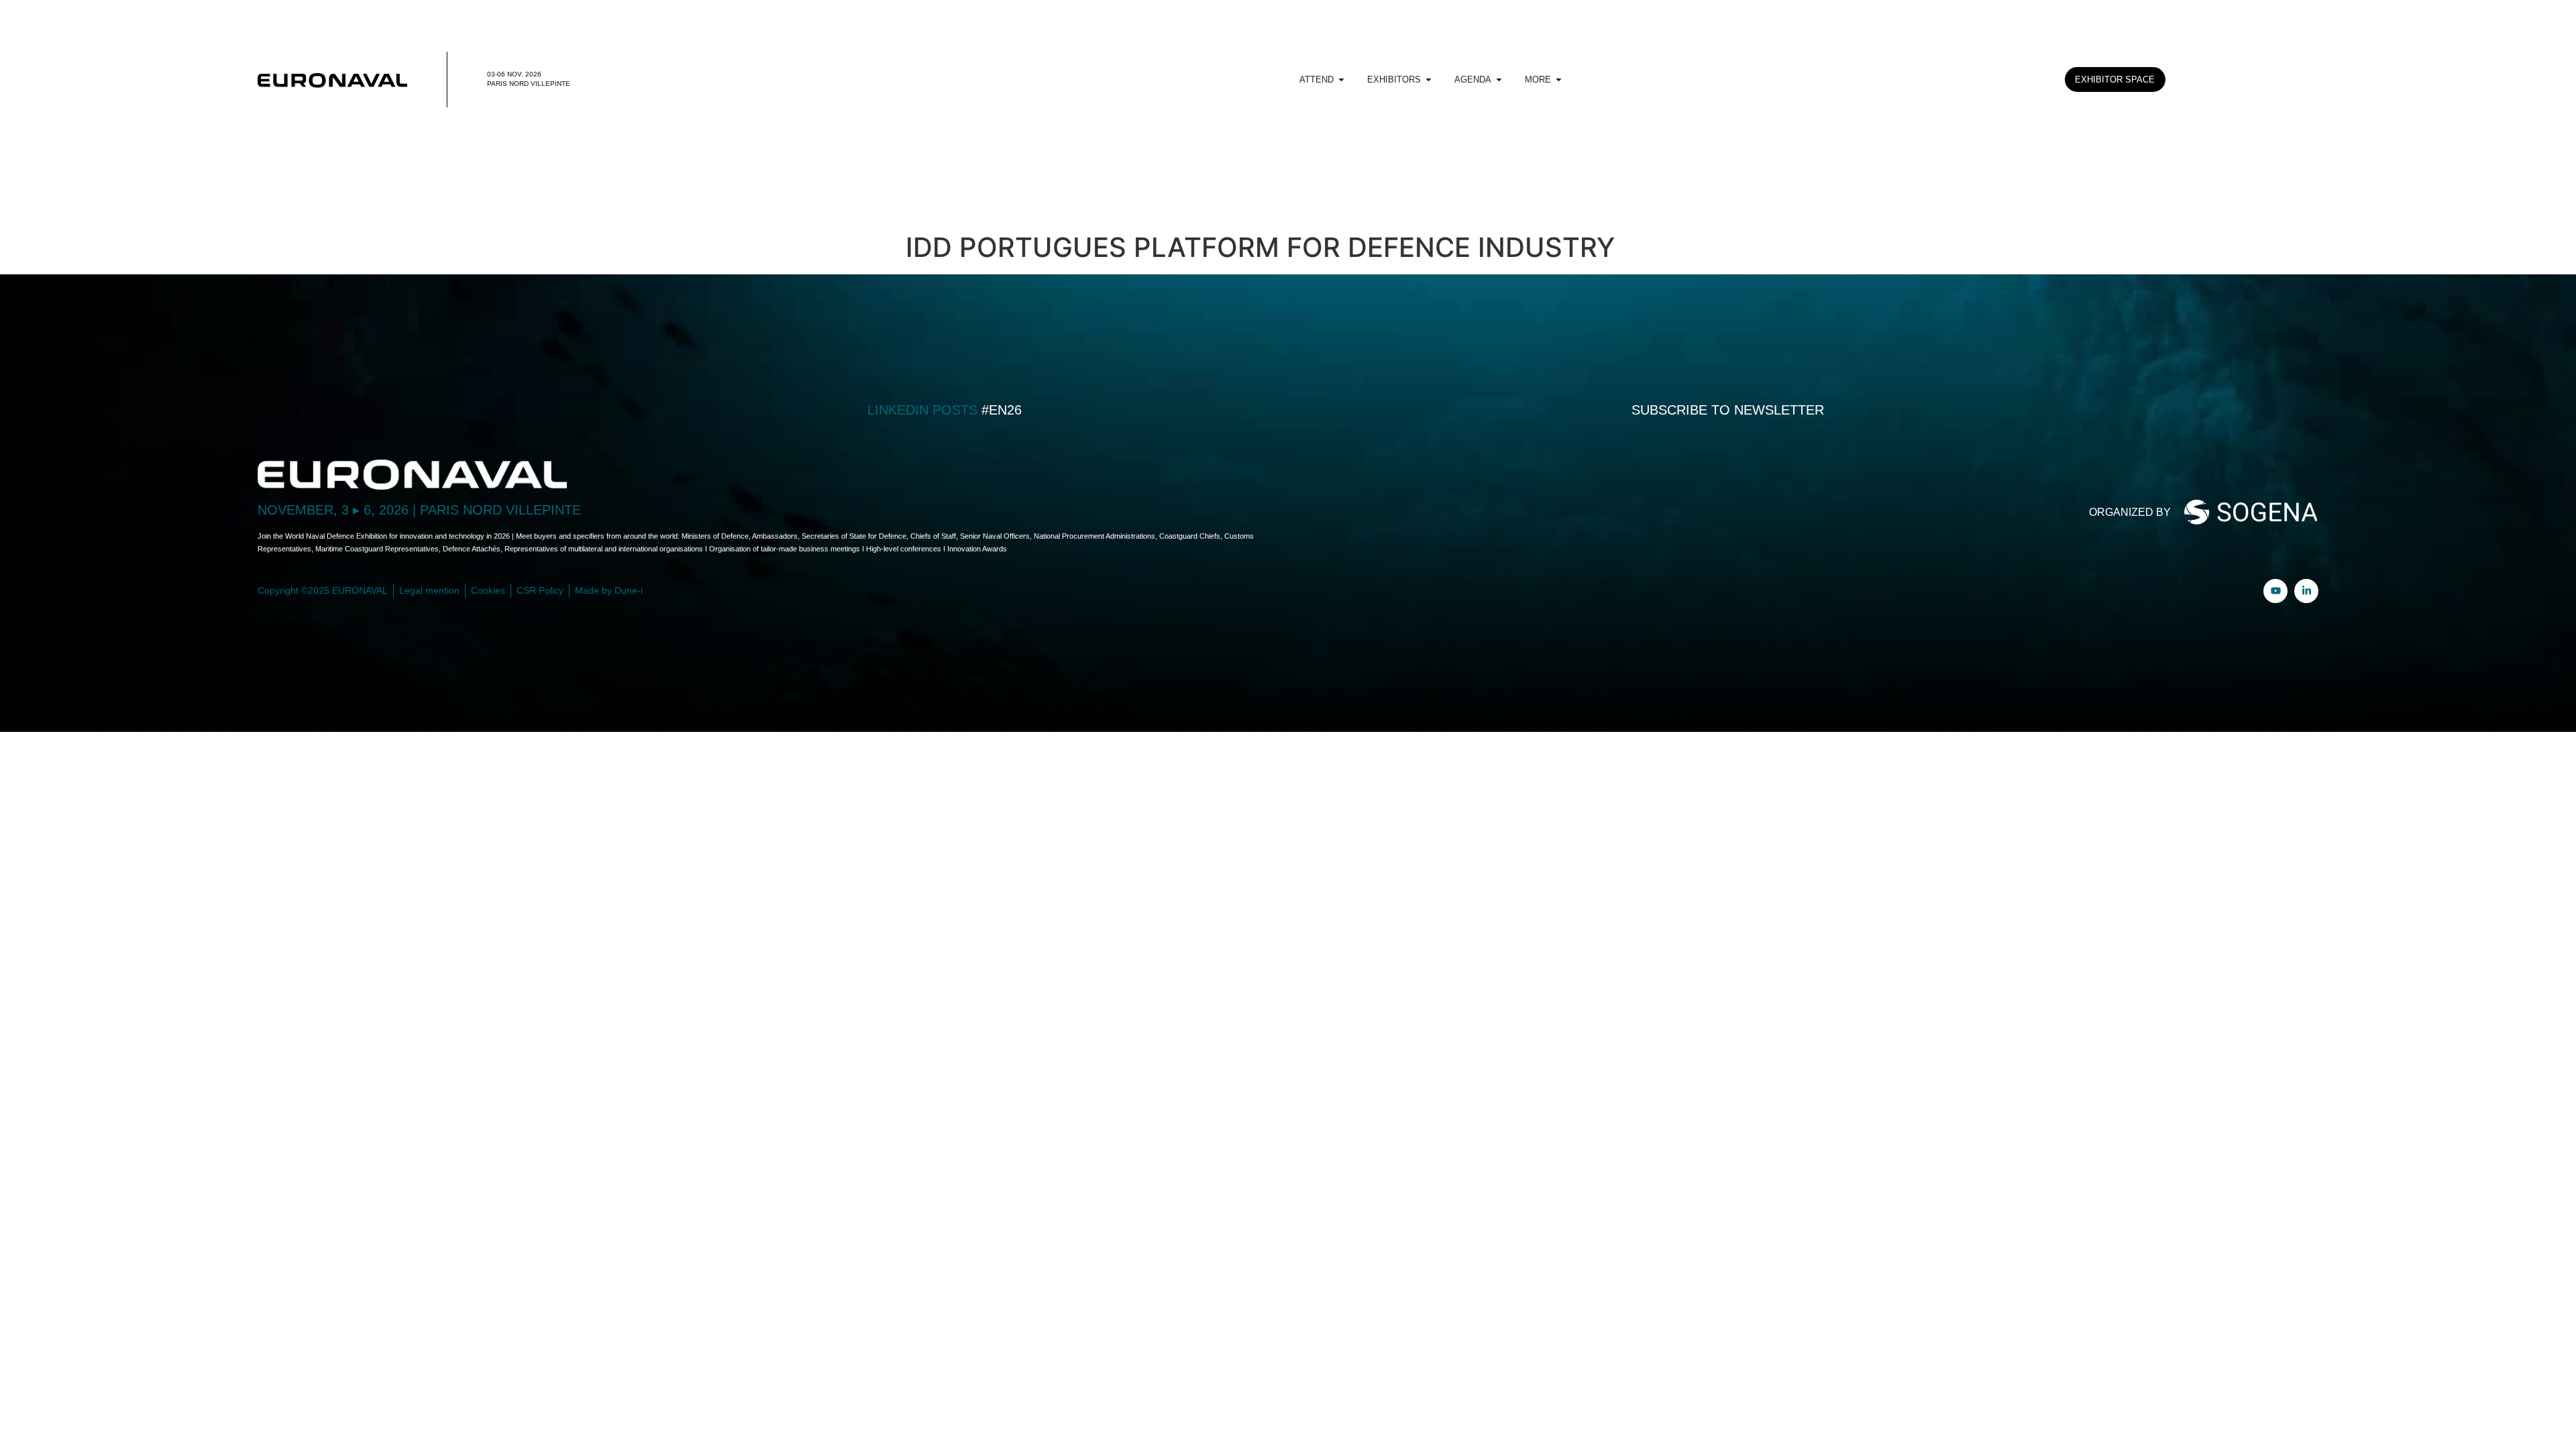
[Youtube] (2275, 591)
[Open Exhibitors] (1429, 80)
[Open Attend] (1341, 80)
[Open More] (1559, 80)
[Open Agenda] (1499, 80)
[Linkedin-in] (2306, 591)
